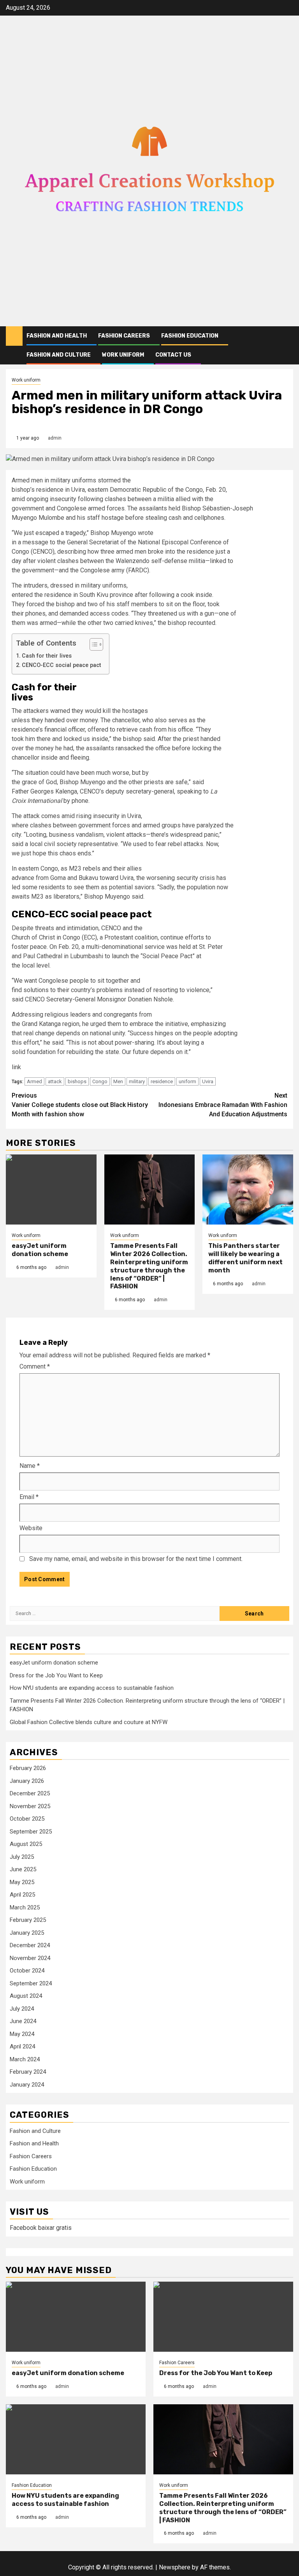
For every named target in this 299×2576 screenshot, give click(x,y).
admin (55, 438)
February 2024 (28, 2072)
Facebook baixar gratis (41, 2228)
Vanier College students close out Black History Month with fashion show (80, 1105)
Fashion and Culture (59, 355)
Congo (100, 1081)
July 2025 (22, 1857)
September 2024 (31, 1983)
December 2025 (30, 1793)
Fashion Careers (124, 336)
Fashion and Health (57, 336)
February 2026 (28, 1768)
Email (29, 1497)
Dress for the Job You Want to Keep (56, 1675)
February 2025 (28, 1920)
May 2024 (22, 2034)
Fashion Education (190, 336)
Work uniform (123, 355)
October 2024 (27, 1971)
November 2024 (30, 1958)
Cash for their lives (47, 656)
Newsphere (175, 2567)
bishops (77, 1081)
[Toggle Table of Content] (92, 644)
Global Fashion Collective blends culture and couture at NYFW (89, 1722)
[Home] (14, 336)
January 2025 (27, 1933)
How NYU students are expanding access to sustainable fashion (92, 1688)
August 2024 (26, 1996)
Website (31, 1528)
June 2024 (23, 2021)
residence (162, 1081)
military (137, 1081)
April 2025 (22, 1895)
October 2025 (27, 1819)
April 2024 (22, 2046)
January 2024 (27, 2085)
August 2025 (26, 1844)
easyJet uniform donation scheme (40, 1250)
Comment (35, 1366)
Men (118, 1081)
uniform (187, 1081)
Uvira (208, 1081)
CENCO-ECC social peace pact (62, 665)
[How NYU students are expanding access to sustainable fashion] (76, 2439)
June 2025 (23, 1869)
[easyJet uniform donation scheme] (51, 1189)
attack (55, 1081)
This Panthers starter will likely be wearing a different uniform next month (245, 1258)
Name (30, 1466)
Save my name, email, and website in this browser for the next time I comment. (136, 1559)
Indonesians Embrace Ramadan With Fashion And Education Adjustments (223, 1105)
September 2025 (31, 1832)
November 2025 (30, 1806)
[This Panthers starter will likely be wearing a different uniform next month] (248, 1189)
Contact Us (173, 355)
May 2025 (22, 1882)
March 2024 (25, 2059)
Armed (34, 1081)
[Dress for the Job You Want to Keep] (223, 2317)
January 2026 (27, 1781)
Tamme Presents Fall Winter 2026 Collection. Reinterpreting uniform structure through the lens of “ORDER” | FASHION (149, 1266)
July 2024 (22, 2009)
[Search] (288, 336)
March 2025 (25, 1907)
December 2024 (30, 1945)
